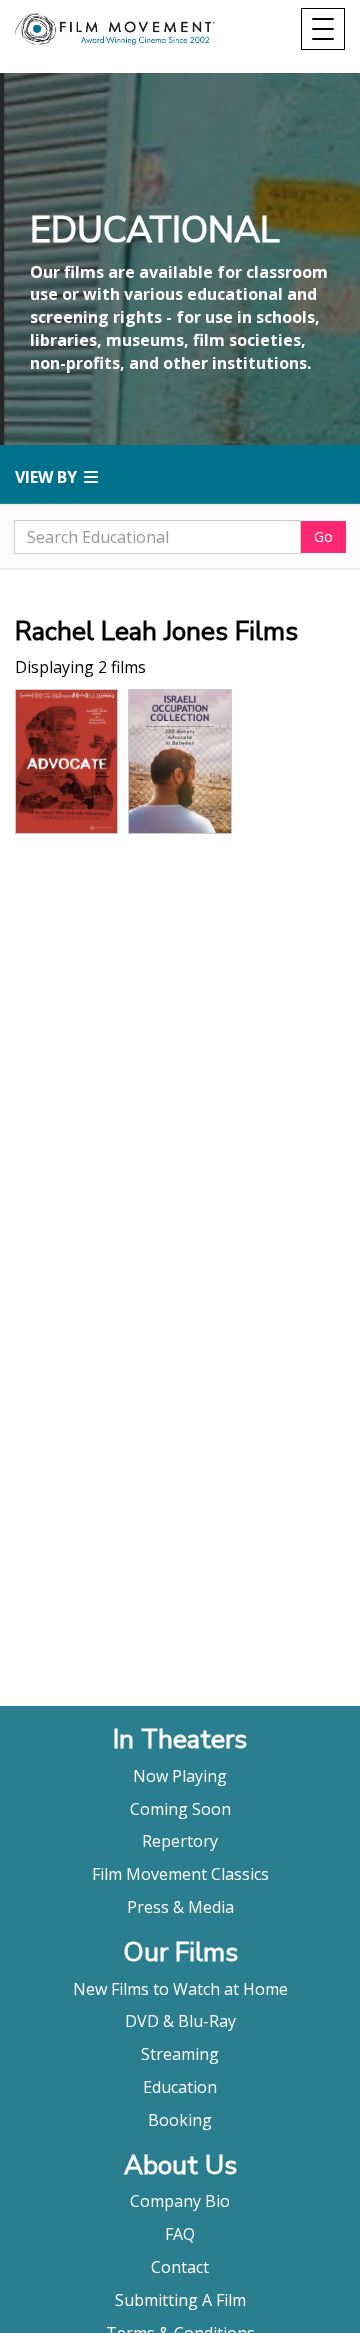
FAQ (180, 2234)
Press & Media (180, 1907)
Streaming (180, 2054)
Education (180, 2087)
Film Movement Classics (180, 1874)
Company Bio (180, 2201)
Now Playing (180, 1776)
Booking (180, 2120)
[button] (180, 477)
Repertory (180, 1841)
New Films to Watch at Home (180, 1989)
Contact (180, 2267)
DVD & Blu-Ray (180, 2021)
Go (323, 536)
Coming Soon (180, 1809)
